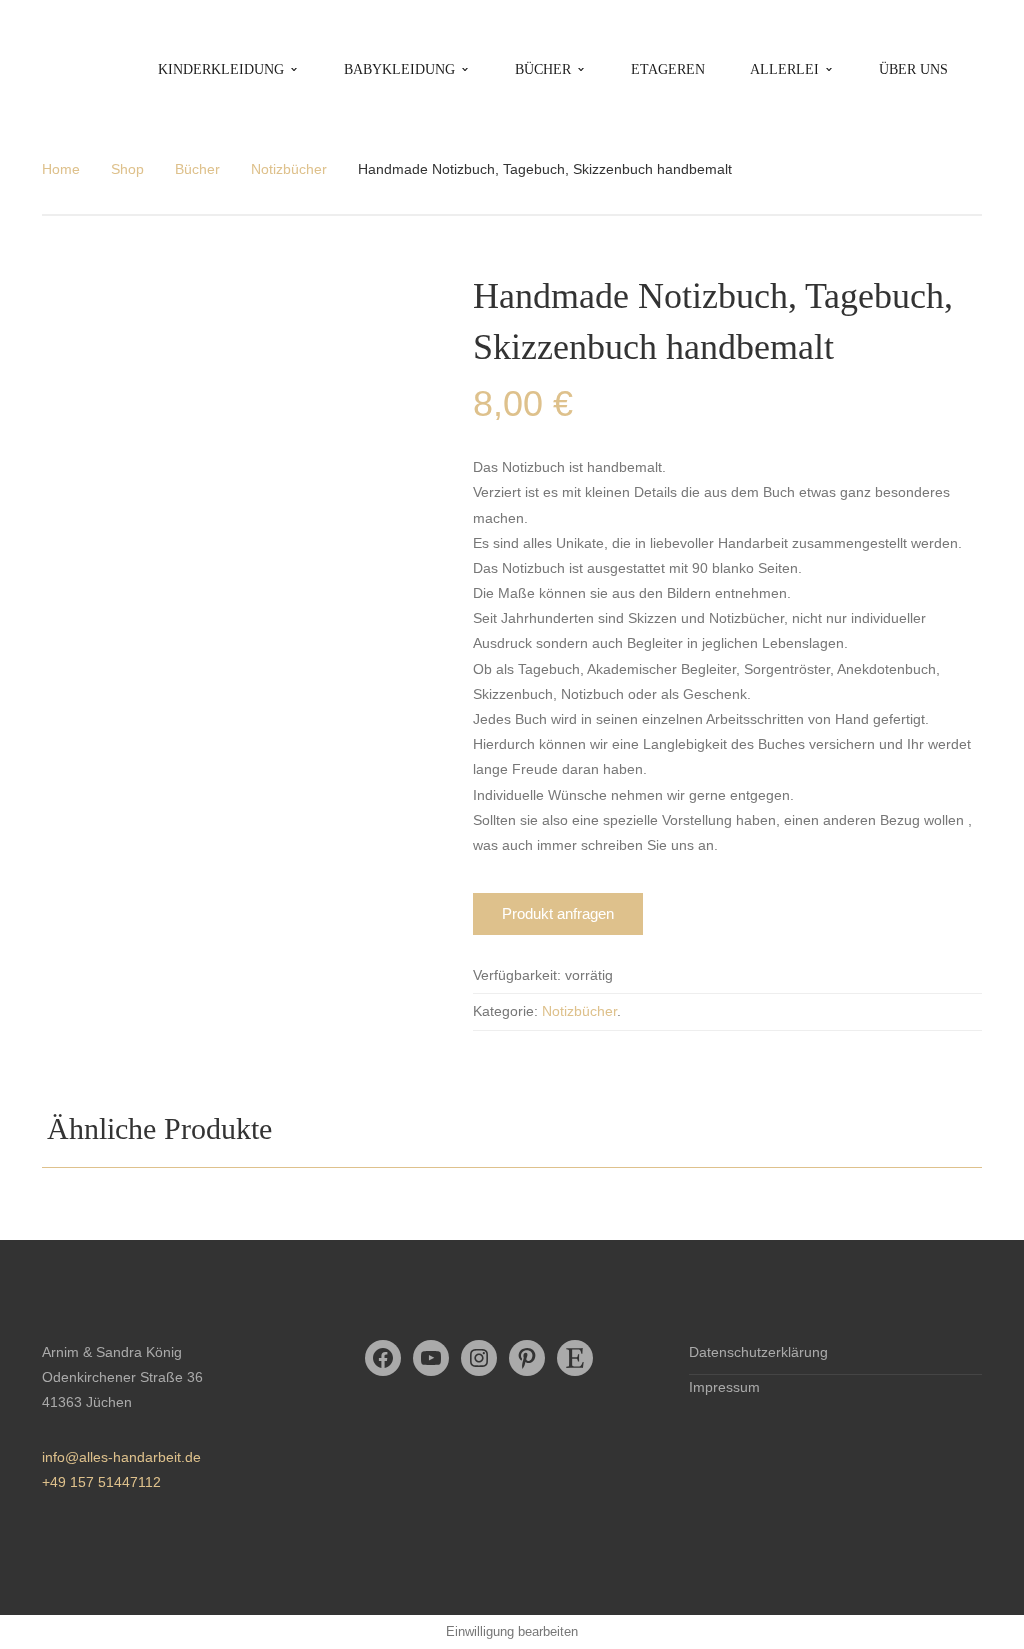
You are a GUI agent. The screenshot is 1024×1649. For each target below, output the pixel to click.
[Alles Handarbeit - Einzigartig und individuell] (96, 69)
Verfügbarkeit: (517, 975)
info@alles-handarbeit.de (121, 1457)
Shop (127, 169)
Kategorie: (505, 1011)
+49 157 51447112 (101, 1482)
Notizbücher (289, 169)
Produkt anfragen (558, 913)
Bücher (197, 169)
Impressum (724, 1387)
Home (61, 169)
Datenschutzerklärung (758, 1352)
